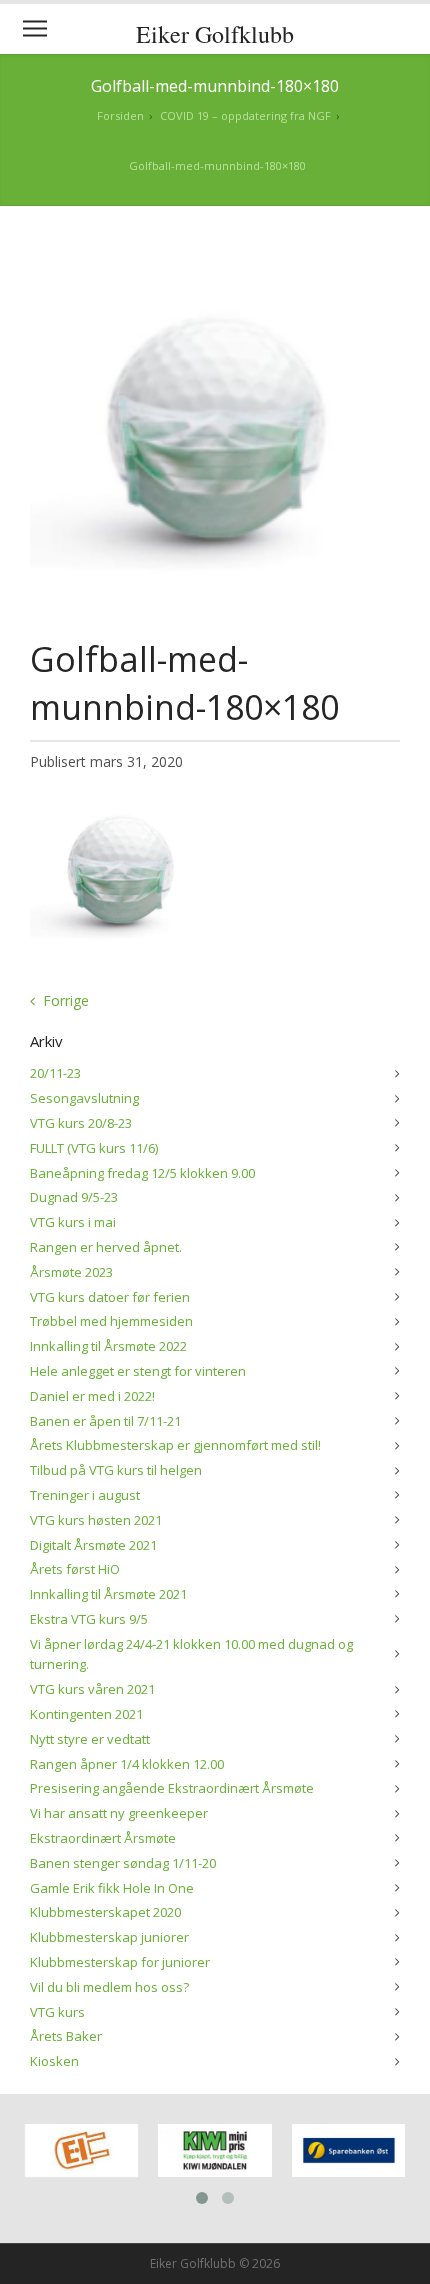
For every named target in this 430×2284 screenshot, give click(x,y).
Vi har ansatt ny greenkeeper (119, 1813)
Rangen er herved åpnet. (106, 1247)
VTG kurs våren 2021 (92, 1689)
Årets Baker (66, 2036)
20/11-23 (55, 1073)
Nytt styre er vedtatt (90, 1739)
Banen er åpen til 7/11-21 (105, 1421)
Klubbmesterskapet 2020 (105, 1912)
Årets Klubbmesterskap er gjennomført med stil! (175, 1445)
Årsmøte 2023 (71, 1272)
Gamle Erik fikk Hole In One (112, 1888)
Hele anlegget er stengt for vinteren (138, 1371)
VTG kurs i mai (73, 1222)
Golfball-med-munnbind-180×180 (217, 165)
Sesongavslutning (84, 1098)
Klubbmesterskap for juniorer (120, 1962)
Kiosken (54, 2061)
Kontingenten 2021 (86, 1714)
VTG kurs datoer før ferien (110, 1297)
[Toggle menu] (35, 29)
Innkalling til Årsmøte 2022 (108, 1346)
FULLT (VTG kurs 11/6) (94, 1148)
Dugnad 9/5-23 (74, 1197)
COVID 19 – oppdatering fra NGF (245, 115)
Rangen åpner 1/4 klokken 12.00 (127, 1764)
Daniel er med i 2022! (92, 1396)
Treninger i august (85, 1495)
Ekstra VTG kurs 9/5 (89, 1619)
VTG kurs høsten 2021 (96, 1520)
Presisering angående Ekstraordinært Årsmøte (172, 1788)
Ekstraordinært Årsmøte (103, 1838)
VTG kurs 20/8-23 (81, 1123)
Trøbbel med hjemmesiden (111, 1321)
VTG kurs (57, 2012)
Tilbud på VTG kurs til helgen (116, 1470)
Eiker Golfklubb (215, 34)
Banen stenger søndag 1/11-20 (123, 1863)
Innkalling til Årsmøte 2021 (108, 1594)
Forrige (66, 1000)
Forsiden (120, 115)
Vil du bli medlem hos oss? (109, 1987)
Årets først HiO (75, 1569)
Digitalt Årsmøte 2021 (93, 1545)
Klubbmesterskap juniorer (109, 1937)
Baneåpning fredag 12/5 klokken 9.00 (142, 1173)
